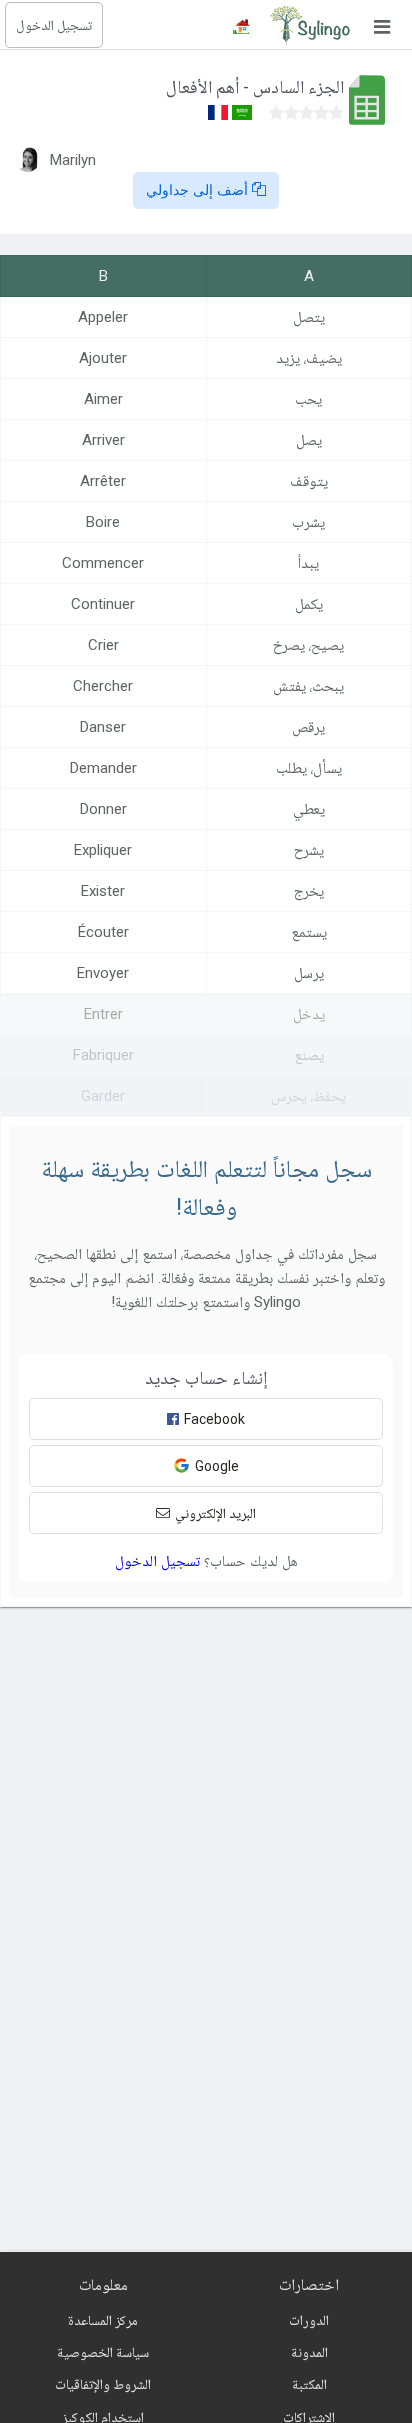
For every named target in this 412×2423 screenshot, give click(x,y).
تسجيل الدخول (54, 25)
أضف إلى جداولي (199, 190)
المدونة (309, 2352)
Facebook (214, 1419)
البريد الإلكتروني (215, 1513)
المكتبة (309, 2384)
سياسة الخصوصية (103, 2352)
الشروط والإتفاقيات (103, 2384)
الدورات (309, 2320)
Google (217, 1466)
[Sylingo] (310, 25)
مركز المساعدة (103, 2320)
